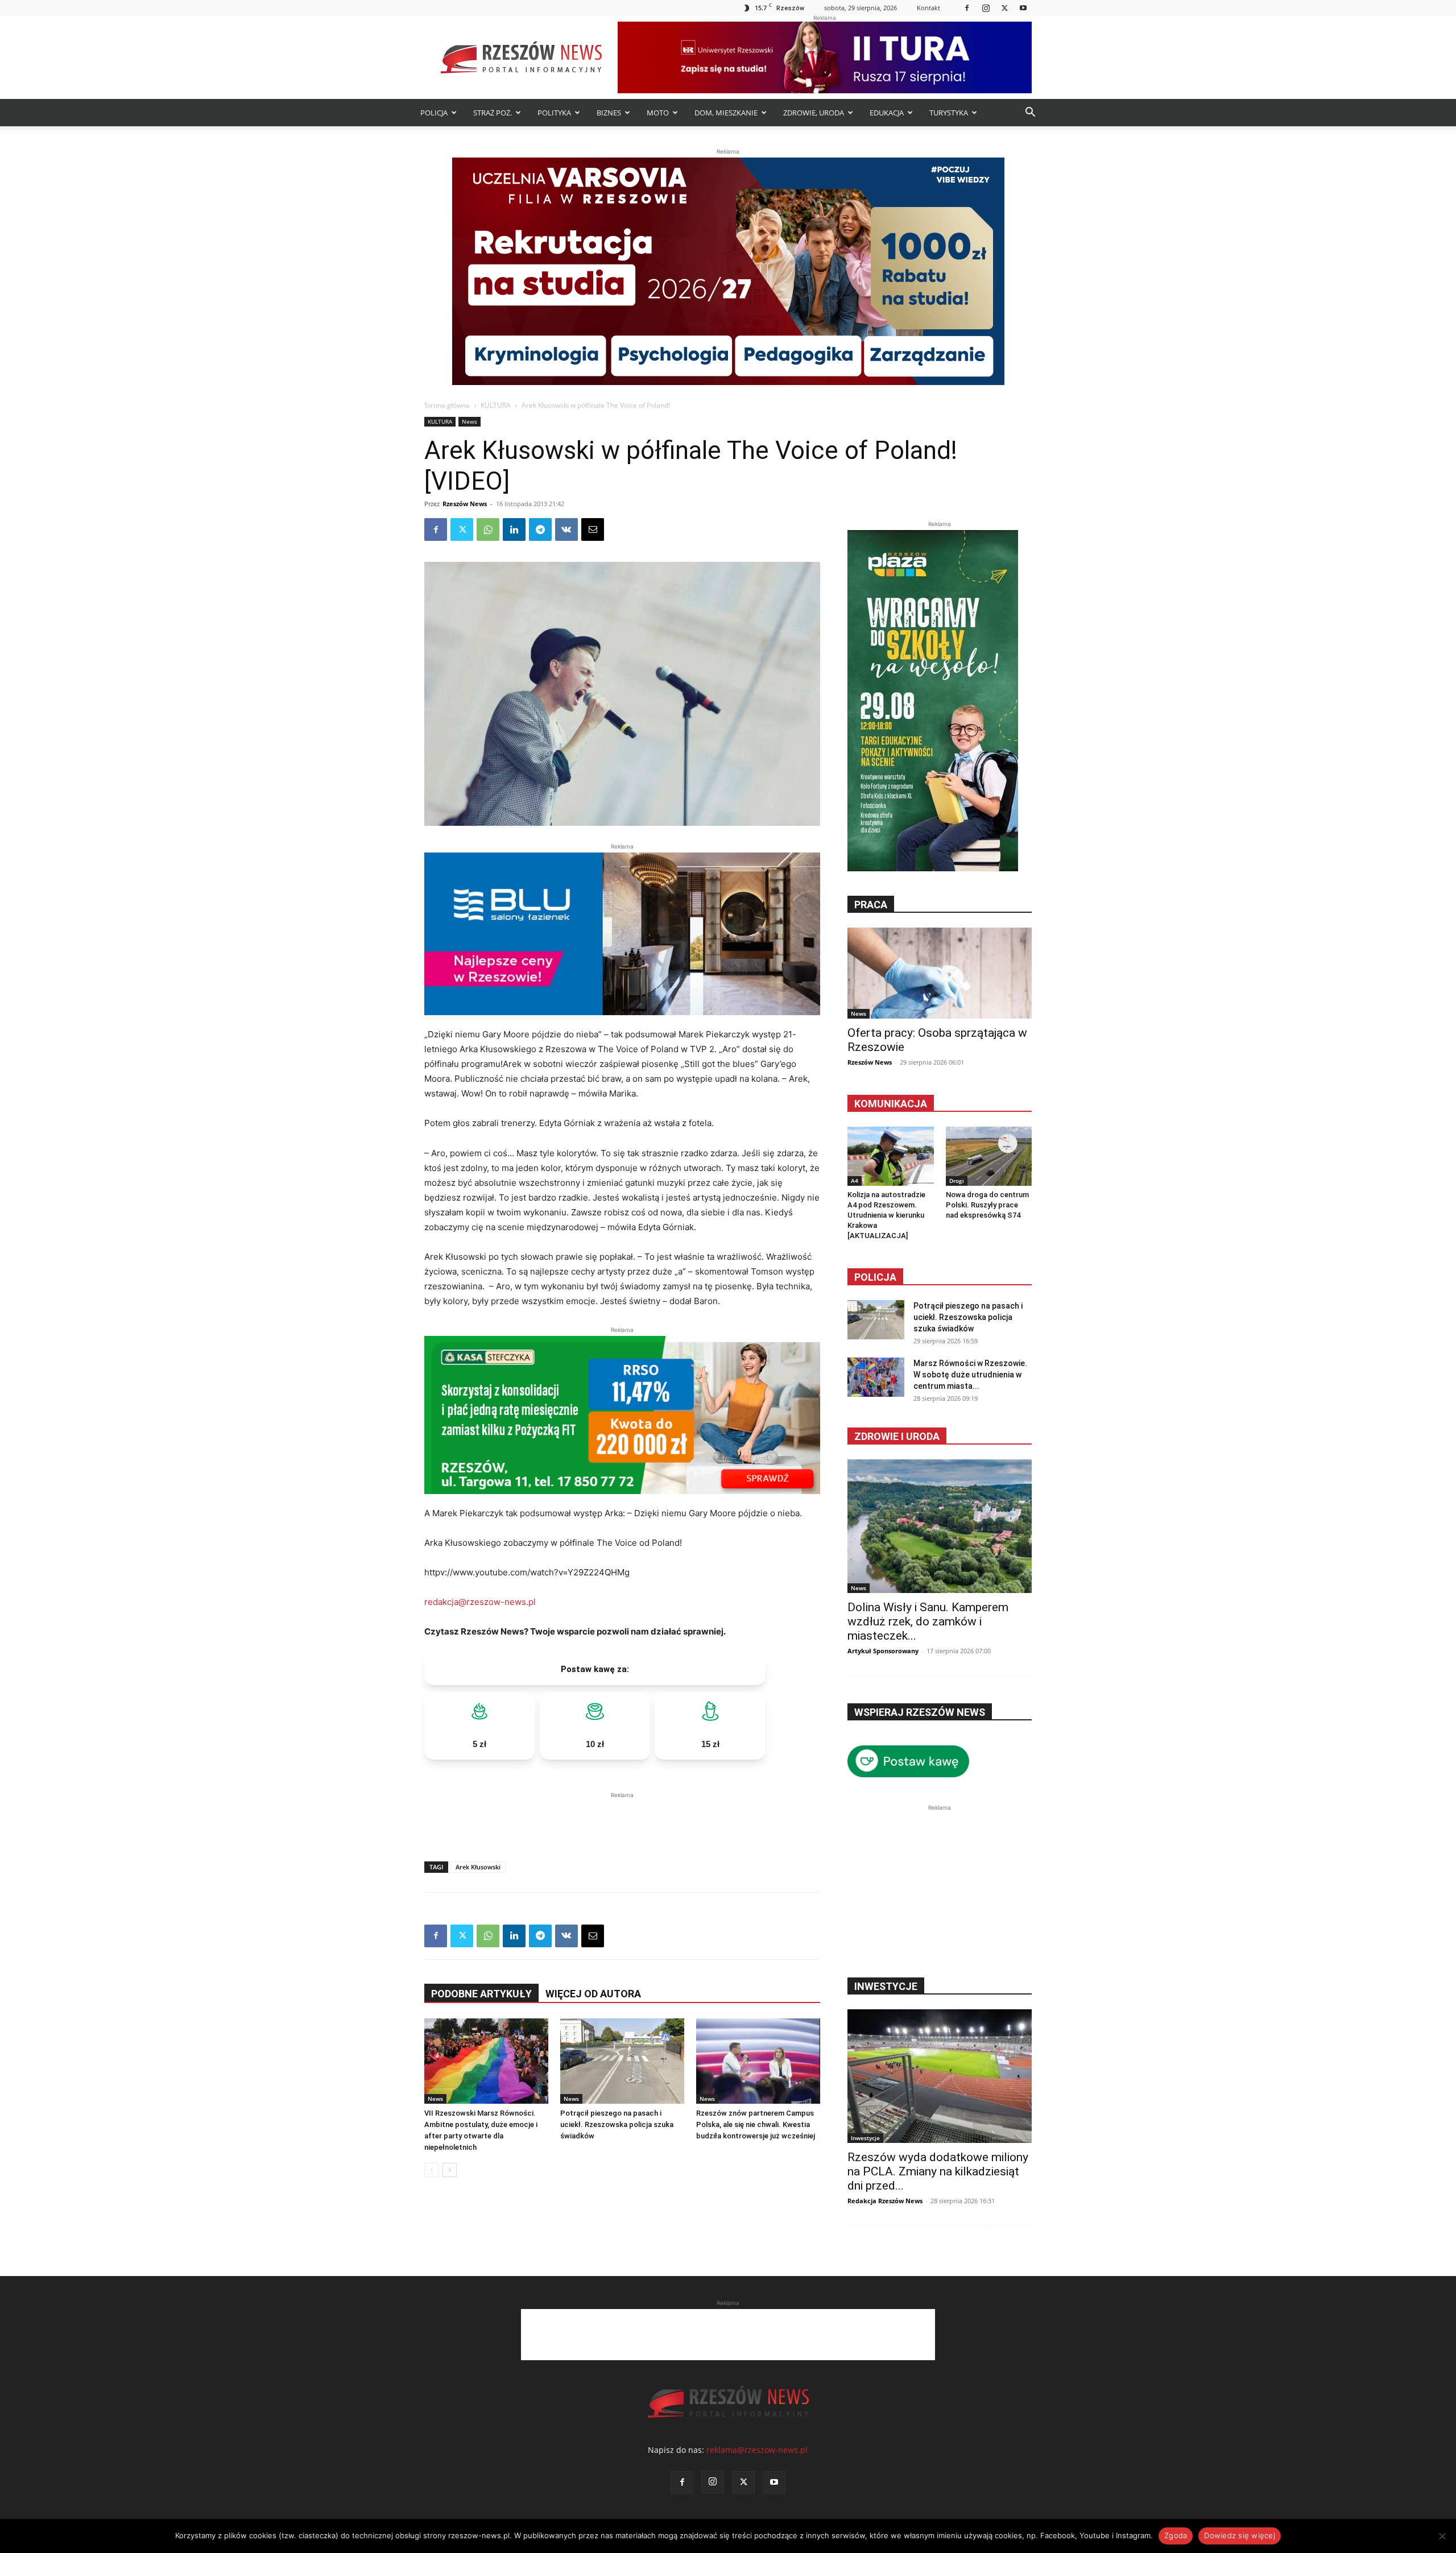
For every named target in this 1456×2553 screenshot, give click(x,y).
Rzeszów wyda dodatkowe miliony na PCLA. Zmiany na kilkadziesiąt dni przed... (938, 2171)
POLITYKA (554, 113)
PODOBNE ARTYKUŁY (481, 1994)
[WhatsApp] (488, 529)
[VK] (566, 529)
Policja (875, 1277)
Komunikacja (891, 1104)
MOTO (658, 113)
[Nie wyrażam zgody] (1442, 2536)
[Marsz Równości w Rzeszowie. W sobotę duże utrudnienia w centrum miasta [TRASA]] (876, 1377)
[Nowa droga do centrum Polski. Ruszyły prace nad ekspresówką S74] (989, 1156)
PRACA (871, 905)
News (470, 421)
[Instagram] (986, 8)
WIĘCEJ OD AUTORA (593, 1994)
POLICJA (434, 113)
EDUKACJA (887, 113)
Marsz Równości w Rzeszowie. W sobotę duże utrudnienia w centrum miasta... (970, 1375)
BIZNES (609, 113)
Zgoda (1176, 2535)
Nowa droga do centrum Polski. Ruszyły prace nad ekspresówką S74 (987, 1205)
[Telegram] (540, 529)
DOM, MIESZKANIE (726, 113)
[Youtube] (1023, 8)
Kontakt (928, 8)
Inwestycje (865, 2138)
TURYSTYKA (949, 113)
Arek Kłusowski (478, 1867)
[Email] (593, 529)
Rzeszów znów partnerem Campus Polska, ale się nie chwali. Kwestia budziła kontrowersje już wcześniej (756, 2124)
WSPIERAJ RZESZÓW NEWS (920, 1712)
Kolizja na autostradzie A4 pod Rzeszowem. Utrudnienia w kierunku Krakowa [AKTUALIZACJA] (886, 1215)
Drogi (957, 1181)
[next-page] (450, 2170)
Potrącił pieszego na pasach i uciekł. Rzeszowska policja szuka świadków (617, 2124)
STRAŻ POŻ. (493, 113)
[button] (1030, 113)
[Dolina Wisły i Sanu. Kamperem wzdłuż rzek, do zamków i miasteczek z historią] (940, 1526)
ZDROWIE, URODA (814, 113)
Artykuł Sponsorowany (883, 1651)
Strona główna (447, 405)
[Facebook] (967, 8)
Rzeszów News (465, 504)
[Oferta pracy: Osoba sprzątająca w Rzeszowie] (940, 973)
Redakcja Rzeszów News (885, 2201)
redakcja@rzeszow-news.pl (480, 1602)
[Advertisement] (622, 1818)
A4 (855, 1181)
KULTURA (496, 405)
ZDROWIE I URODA (897, 1436)
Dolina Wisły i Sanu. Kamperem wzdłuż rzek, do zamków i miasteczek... (928, 1621)
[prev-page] (431, 2170)
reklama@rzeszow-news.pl (757, 2450)
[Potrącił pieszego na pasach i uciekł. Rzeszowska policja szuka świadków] (622, 2061)
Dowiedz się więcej (1240, 2535)
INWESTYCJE (886, 1986)
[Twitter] (1004, 8)
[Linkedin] (514, 529)
